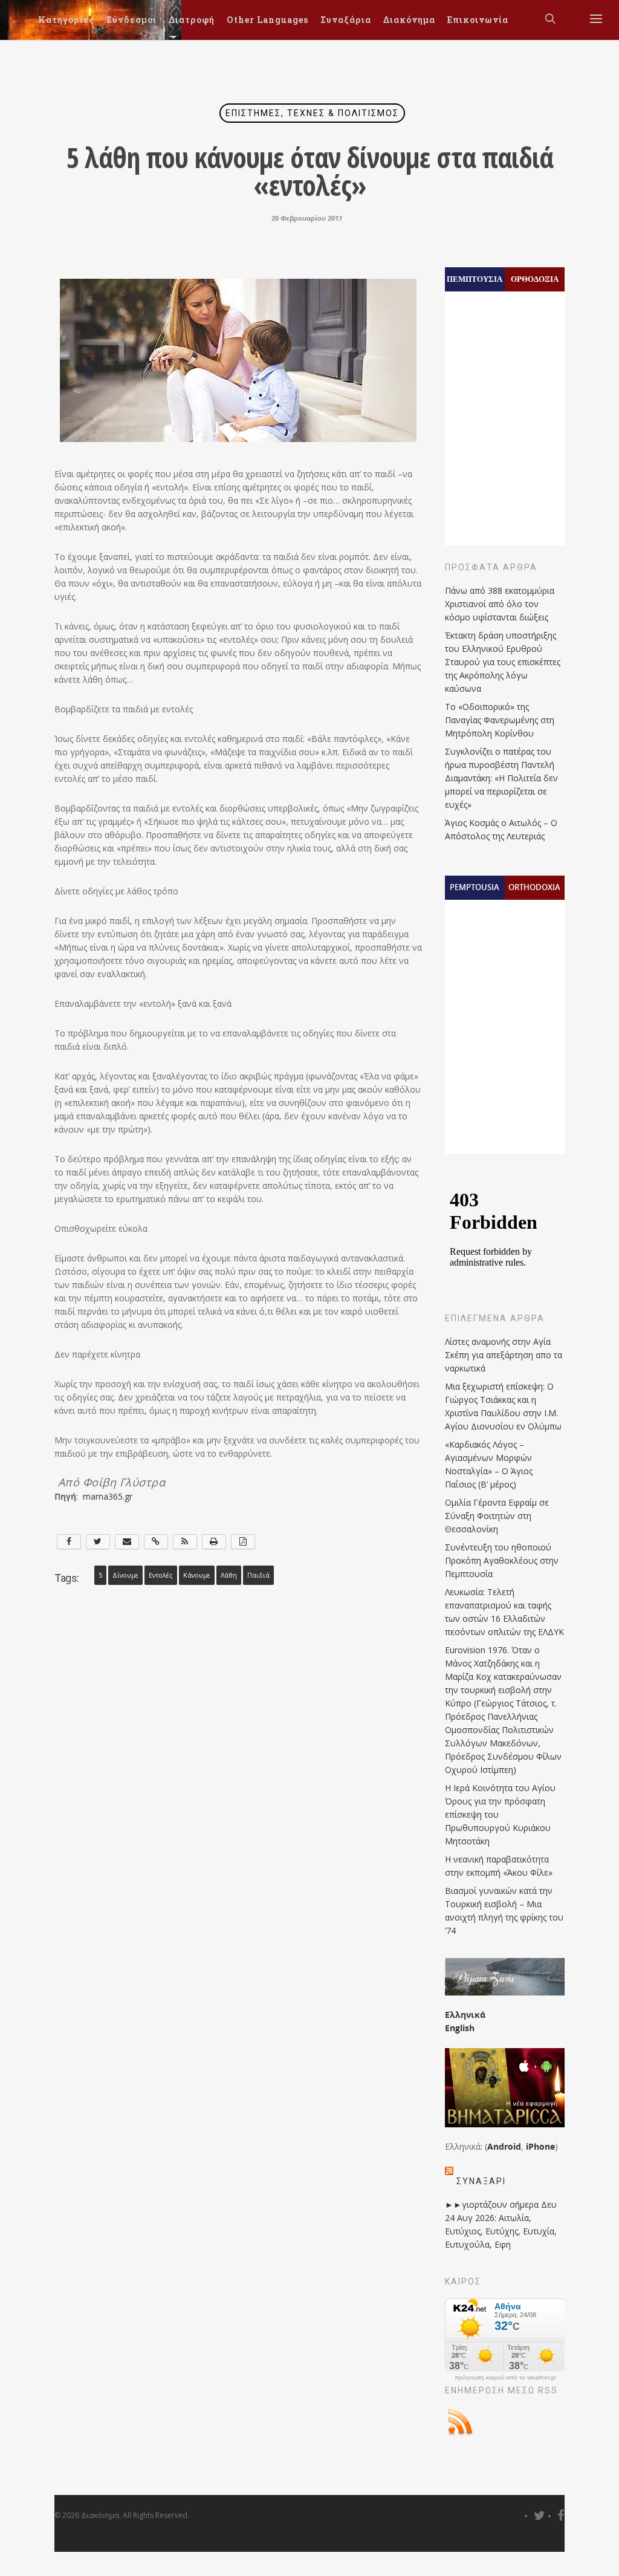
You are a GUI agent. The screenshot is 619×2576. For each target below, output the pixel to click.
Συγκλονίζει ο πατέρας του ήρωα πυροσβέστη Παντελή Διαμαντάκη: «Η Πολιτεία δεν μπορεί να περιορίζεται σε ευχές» (501, 778)
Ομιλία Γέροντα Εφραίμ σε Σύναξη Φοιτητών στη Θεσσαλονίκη (497, 1516)
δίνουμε (125, 1575)
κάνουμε (197, 1575)
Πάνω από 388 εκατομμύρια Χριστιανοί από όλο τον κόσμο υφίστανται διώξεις (500, 604)
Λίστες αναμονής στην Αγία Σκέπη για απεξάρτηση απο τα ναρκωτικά (504, 1355)
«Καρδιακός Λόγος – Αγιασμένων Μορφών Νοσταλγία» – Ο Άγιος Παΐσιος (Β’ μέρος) (489, 1464)
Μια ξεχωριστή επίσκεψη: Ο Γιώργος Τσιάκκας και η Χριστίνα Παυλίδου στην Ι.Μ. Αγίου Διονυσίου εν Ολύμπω (503, 1406)
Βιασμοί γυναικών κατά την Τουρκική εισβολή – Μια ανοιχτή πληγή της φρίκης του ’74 (504, 1911)
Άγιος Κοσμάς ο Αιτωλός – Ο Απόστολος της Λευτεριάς (501, 829)
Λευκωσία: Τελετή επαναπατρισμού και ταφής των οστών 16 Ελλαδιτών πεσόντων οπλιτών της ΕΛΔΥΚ (504, 1612)
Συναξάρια (346, 20)
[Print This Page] (214, 1542)
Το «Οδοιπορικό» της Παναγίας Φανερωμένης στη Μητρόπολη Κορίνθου (500, 720)
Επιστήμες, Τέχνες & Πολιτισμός (312, 113)
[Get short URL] (156, 1542)
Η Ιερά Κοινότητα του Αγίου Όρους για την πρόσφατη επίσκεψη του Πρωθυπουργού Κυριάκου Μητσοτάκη (500, 1814)
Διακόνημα (409, 20)
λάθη (229, 1575)
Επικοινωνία (478, 20)
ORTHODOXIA (534, 887)
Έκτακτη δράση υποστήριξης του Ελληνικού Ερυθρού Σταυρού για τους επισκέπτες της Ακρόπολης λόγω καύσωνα (503, 662)
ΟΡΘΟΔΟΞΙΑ (535, 279)
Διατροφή (192, 20)
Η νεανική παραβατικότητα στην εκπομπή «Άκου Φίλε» (499, 1866)
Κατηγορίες (66, 20)
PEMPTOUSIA (475, 887)
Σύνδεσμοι (131, 20)
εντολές (161, 1575)
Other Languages (267, 20)
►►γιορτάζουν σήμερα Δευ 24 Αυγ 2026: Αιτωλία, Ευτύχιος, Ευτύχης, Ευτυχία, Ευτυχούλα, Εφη (501, 2224)
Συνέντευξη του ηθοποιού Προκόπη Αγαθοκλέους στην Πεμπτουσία (502, 1560)
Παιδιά (258, 1575)
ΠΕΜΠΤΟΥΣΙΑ (475, 279)
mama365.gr (105, 1496)
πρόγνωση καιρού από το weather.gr (505, 2378)
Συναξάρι (481, 2181)
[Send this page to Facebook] (69, 1542)
